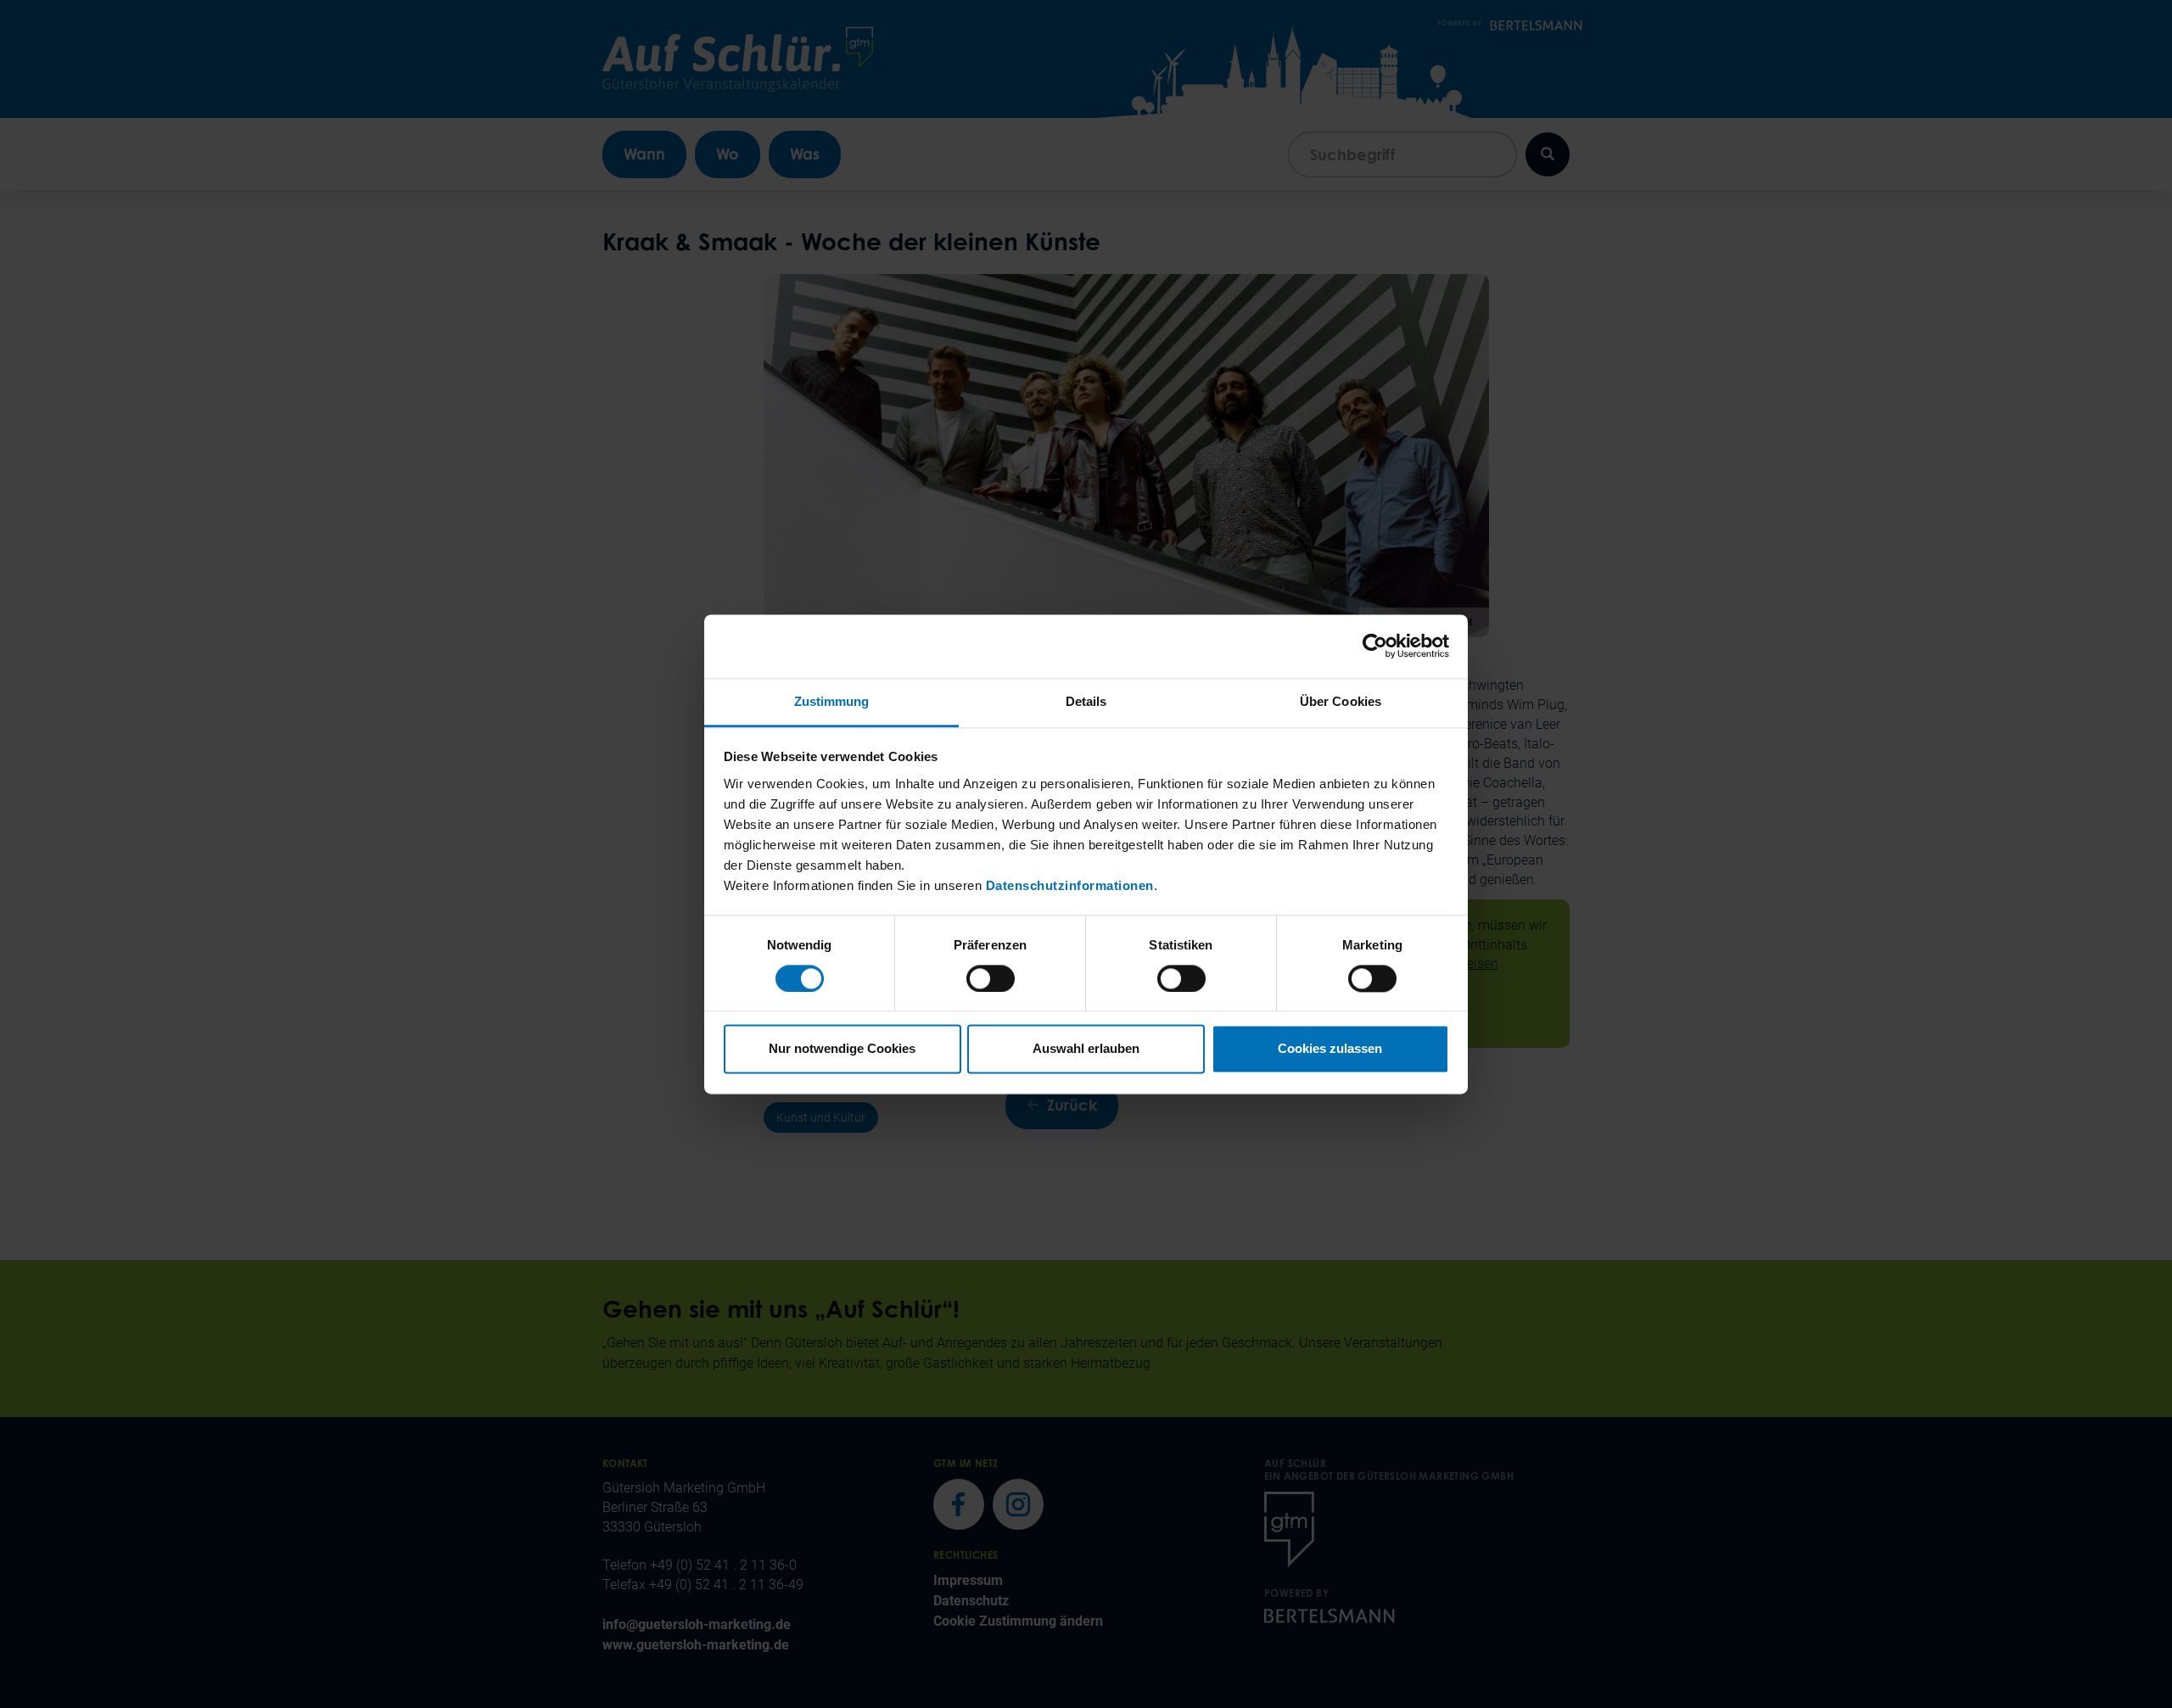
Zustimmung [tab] (832, 701)
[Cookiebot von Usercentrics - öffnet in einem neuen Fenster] (1375, 646)
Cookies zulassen (1330, 1049)
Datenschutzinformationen (1070, 885)
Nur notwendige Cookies (842, 1049)
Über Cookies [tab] (1341, 701)
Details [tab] (1086, 701)
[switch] (991, 978)
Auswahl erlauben (1086, 1049)
